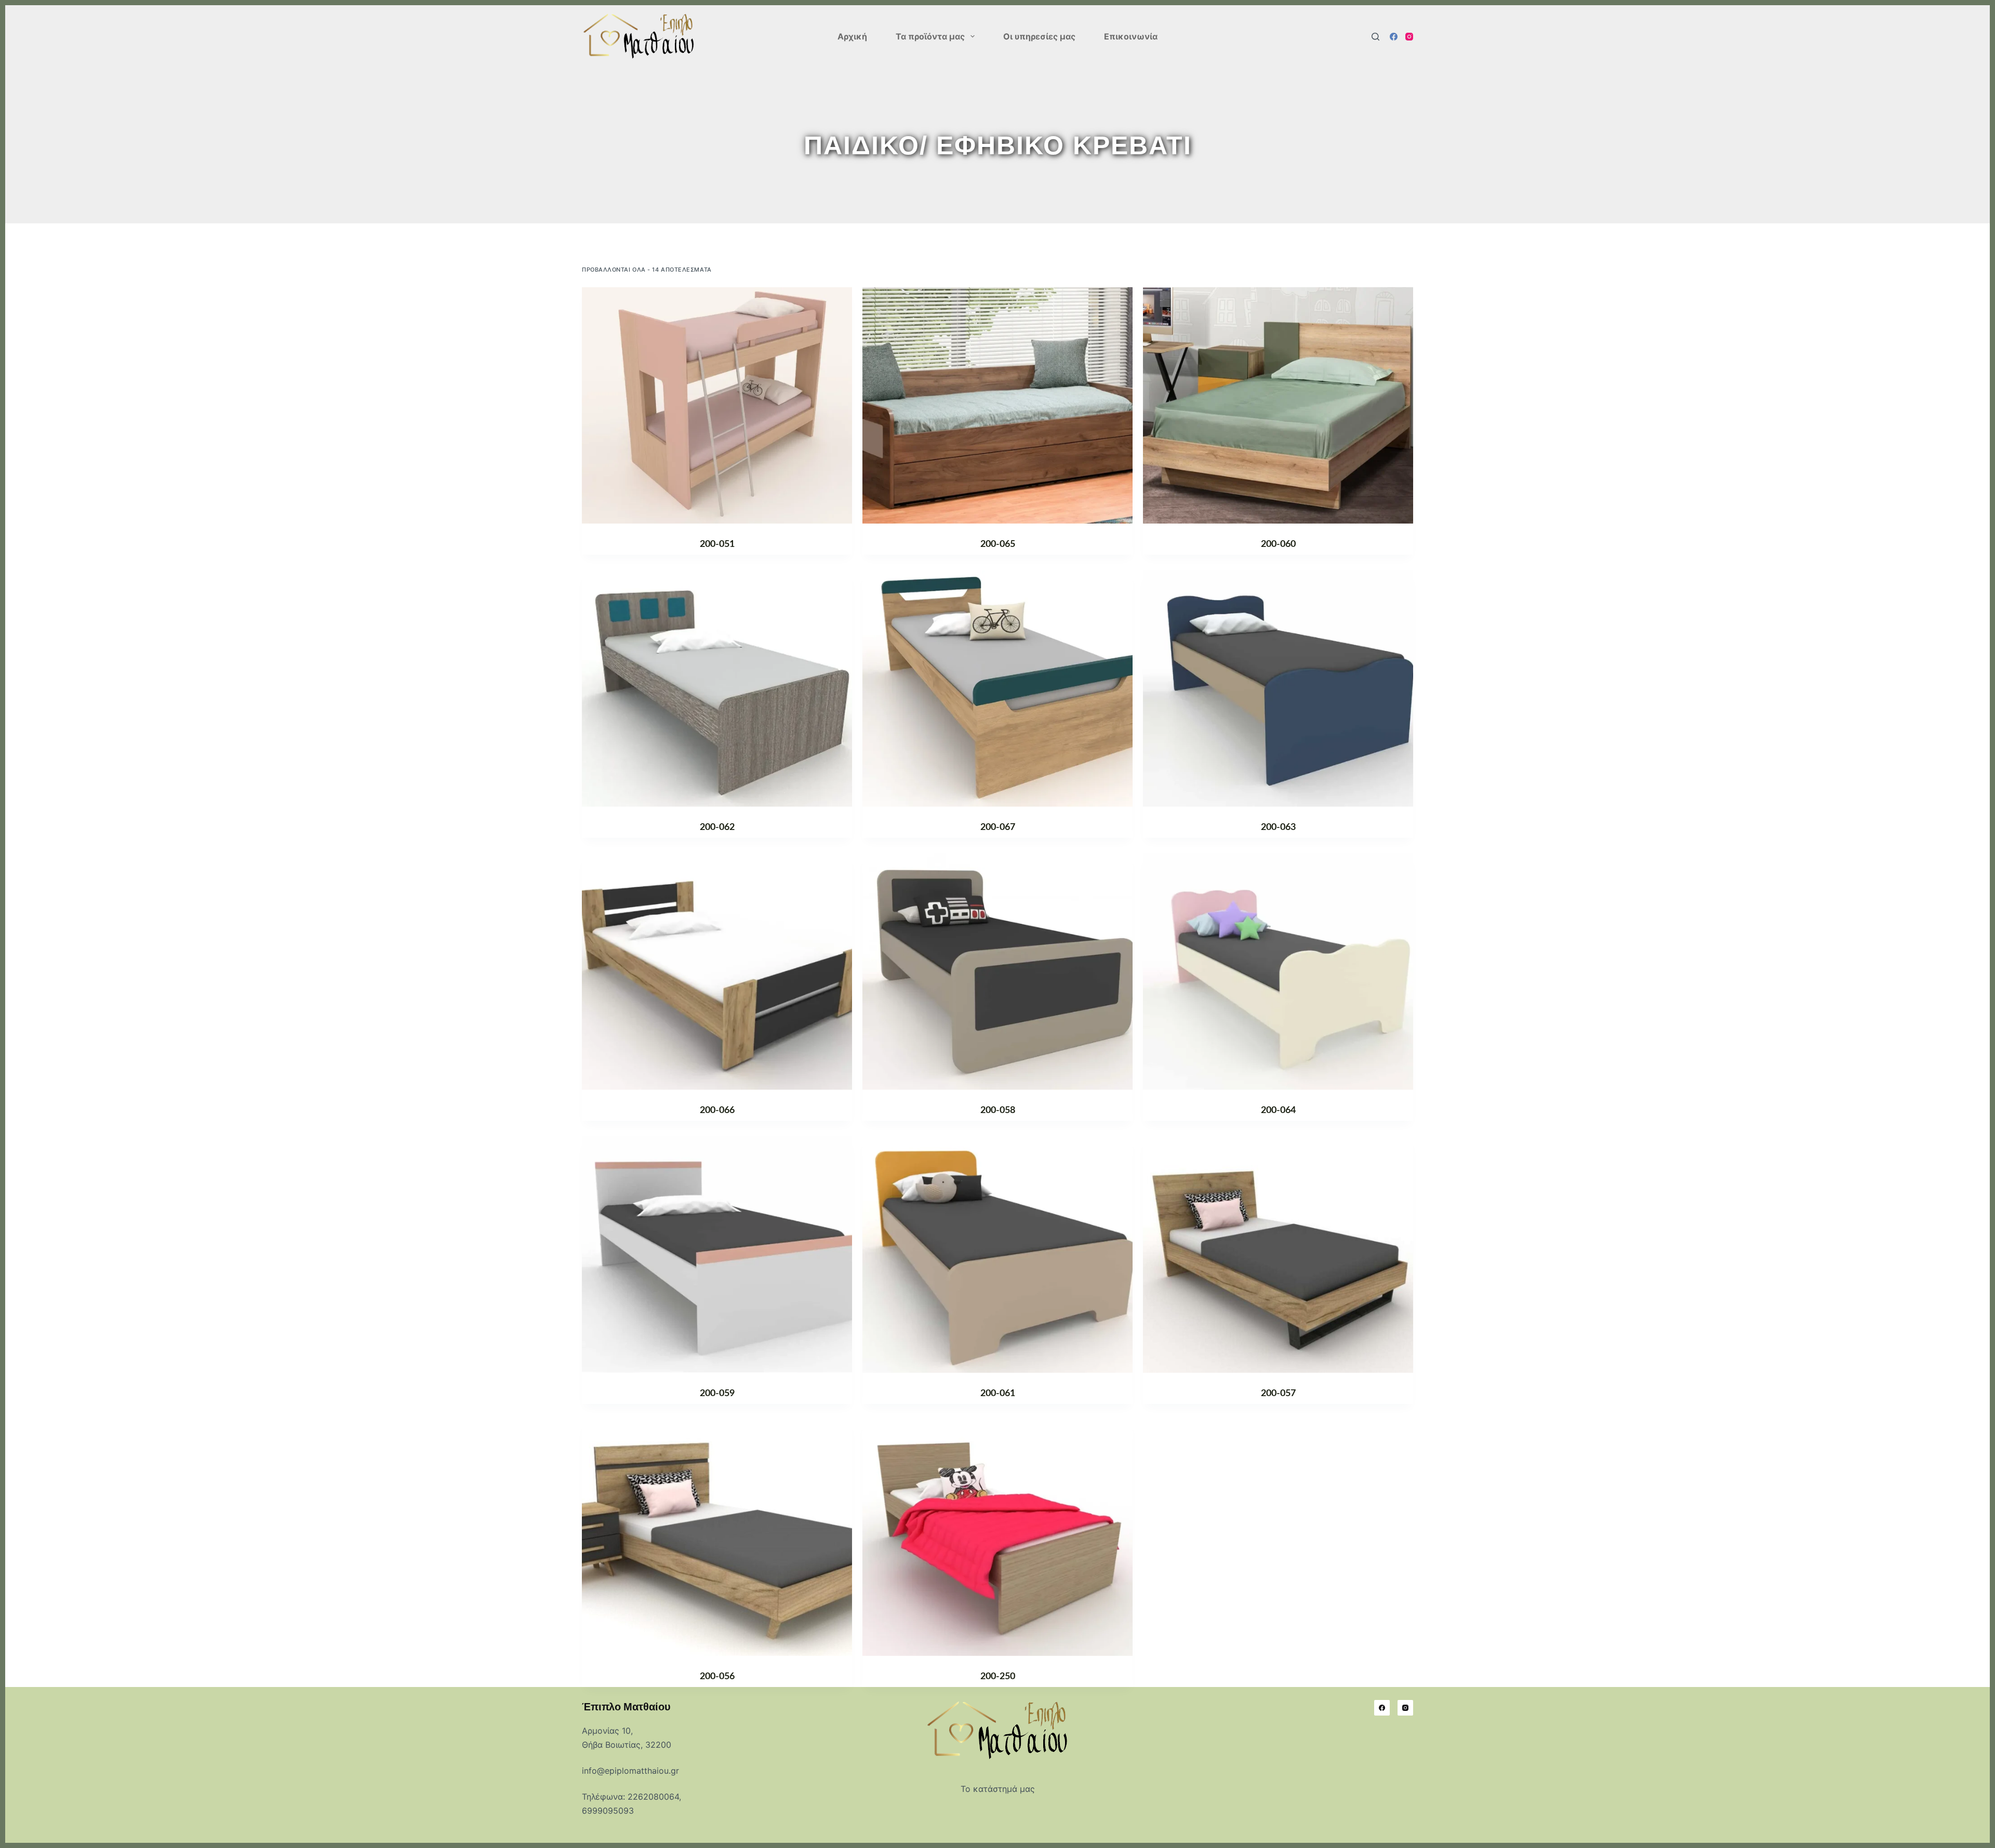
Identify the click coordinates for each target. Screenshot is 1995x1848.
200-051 (717, 544)
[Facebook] (1394, 37)
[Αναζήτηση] (1375, 37)
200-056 (717, 1677)
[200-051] (717, 405)
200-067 (998, 827)
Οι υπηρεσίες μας (1039, 36)
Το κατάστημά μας (998, 1789)
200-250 (998, 1677)
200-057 (1278, 1394)
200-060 (1278, 544)
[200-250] (997, 1538)
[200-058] (997, 972)
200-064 (1278, 1110)
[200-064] (1278, 972)
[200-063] (1278, 688)
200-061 (998, 1394)
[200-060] (1278, 405)
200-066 (717, 1110)
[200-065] (997, 405)
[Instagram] (1409, 37)
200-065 (998, 544)
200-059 (717, 1394)
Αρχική (852, 36)
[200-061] (997, 1255)
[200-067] (997, 688)
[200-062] (717, 688)
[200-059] (717, 1255)
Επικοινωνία (1131, 36)
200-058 (998, 1110)
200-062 (717, 827)
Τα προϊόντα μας (930, 36)
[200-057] (1278, 1255)
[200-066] (717, 972)
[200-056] (717, 1538)
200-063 (1278, 827)
